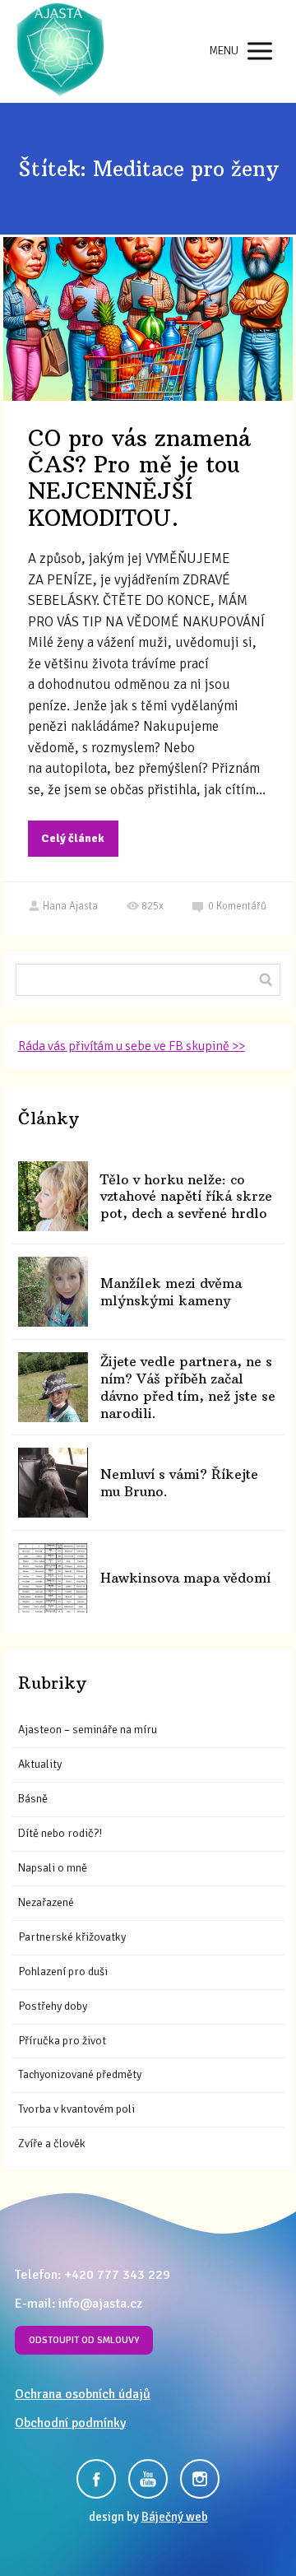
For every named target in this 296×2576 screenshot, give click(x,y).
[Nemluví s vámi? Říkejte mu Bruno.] (53, 1483)
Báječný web (175, 2517)
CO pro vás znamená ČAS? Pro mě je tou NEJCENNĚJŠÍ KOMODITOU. (139, 478)
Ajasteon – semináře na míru (88, 1730)
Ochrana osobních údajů (83, 2394)
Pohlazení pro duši (63, 1972)
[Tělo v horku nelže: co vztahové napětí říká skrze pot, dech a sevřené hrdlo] (53, 1196)
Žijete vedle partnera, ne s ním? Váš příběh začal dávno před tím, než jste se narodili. (188, 1387)
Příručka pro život (62, 2041)
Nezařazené (46, 1902)
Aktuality (40, 1764)
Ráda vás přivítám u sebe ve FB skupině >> (132, 1046)
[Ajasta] (60, 51)
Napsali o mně (53, 1868)
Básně (33, 1799)
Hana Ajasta (70, 906)
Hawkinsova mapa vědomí (185, 1578)
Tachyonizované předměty (80, 2074)
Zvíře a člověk (52, 2144)
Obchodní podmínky (70, 2423)
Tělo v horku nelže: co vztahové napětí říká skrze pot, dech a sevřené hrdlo (186, 1197)
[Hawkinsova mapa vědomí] (53, 1578)
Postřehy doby (53, 2006)
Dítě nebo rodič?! (60, 1833)
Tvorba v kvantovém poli (76, 2109)
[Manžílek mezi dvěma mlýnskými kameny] (53, 1292)
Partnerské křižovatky (72, 1937)
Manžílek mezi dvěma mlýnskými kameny (171, 1292)
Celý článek (73, 838)
